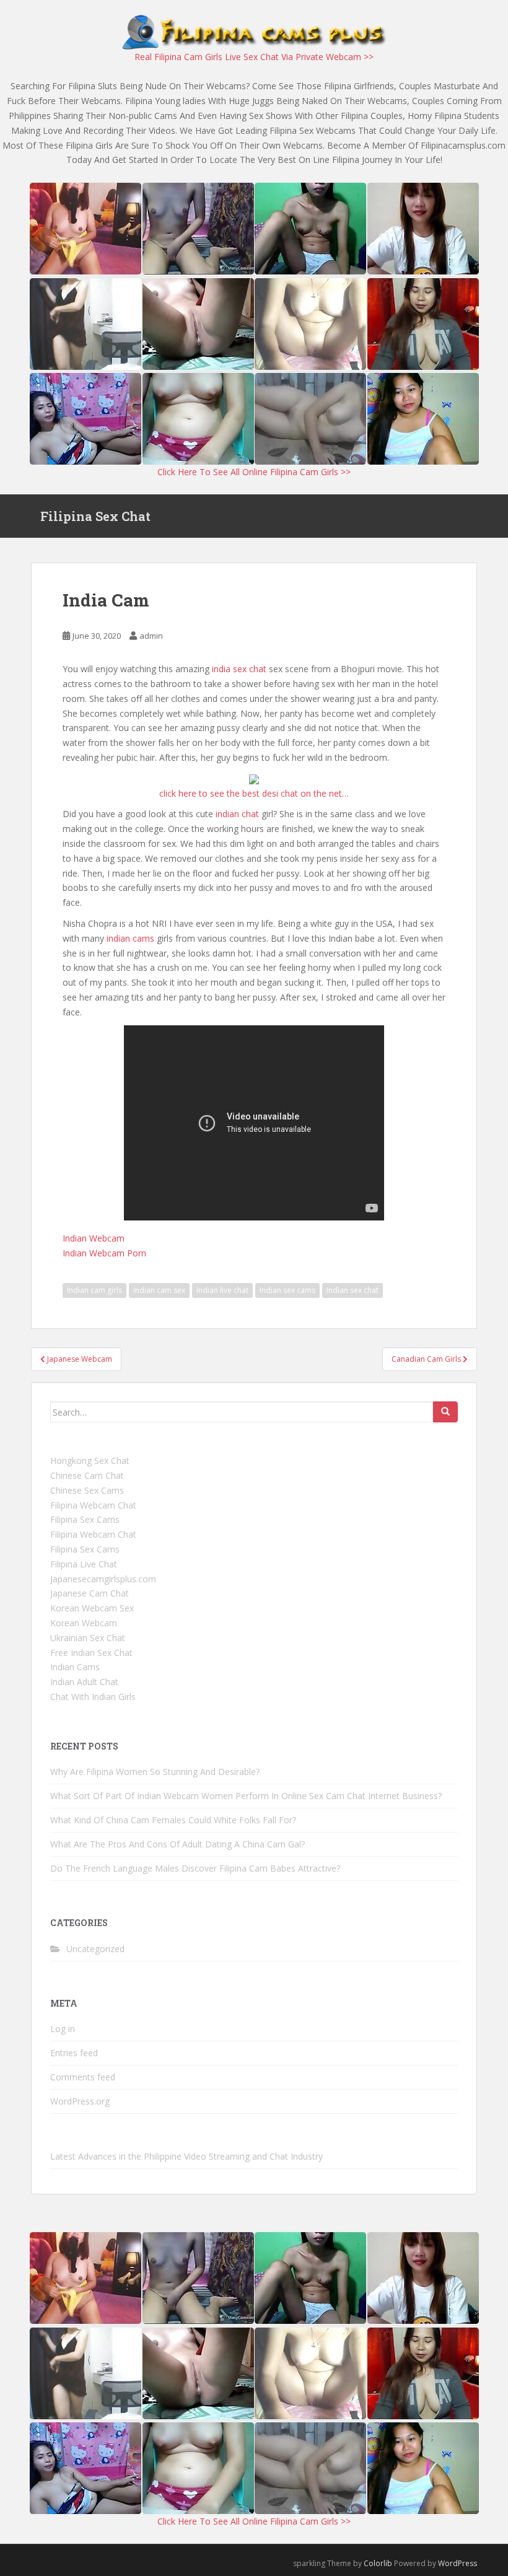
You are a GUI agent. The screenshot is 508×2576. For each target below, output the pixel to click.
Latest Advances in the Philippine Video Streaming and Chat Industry (186, 2156)
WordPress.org (80, 2101)
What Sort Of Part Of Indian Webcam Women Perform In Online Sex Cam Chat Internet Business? (246, 1796)
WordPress (458, 2563)
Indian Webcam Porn (104, 1253)
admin (151, 636)
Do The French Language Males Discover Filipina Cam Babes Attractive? (195, 1868)
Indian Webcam (94, 1238)
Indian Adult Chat (84, 1682)
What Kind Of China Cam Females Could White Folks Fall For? (173, 1820)
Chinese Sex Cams (87, 1490)
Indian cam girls (94, 1290)
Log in (63, 2029)
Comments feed (83, 2077)
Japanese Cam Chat (90, 1593)
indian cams (130, 938)
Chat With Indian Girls (93, 1697)
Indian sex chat (353, 1290)
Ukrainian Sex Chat (88, 1638)
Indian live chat (222, 1290)
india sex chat (239, 669)
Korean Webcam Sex (92, 1608)
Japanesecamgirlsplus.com (103, 1579)
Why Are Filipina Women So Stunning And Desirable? (155, 1772)
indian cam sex (159, 1290)
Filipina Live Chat (84, 1564)
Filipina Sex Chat (95, 516)
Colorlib (378, 2563)
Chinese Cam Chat (87, 1475)
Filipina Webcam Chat (93, 1505)
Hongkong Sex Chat (90, 1461)
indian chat (237, 814)
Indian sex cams (287, 1290)
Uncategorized (95, 1949)
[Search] (445, 1412)
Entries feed (74, 2053)
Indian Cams (75, 1667)
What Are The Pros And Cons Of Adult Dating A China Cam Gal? (177, 1844)
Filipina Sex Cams (85, 1519)
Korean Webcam (84, 1623)
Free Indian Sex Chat (91, 1653)
